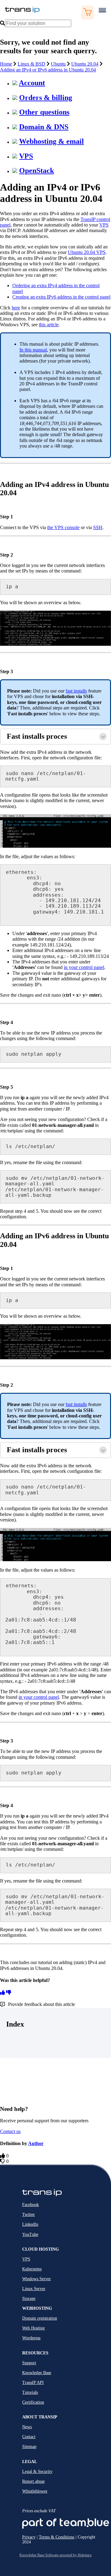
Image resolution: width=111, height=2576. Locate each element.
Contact (29, 2437)
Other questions (44, 112)
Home (6, 64)
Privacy (29, 2537)
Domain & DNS (44, 127)
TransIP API (33, 2383)
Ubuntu (58, 64)
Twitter (29, 2214)
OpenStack (37, 171)
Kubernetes (32, 2269)
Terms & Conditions (57, 2537)
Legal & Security (37, 2472)
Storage (29, 2299)
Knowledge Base (37, 2373)
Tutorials (30, 2392)
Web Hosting (33, 2328)
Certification (33, 2402)
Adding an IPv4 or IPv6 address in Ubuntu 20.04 (48, 70)
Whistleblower (35, 2491)
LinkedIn (30, 2224)
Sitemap (29, 2447)
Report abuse (33, 2481)
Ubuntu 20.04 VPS (87, 252)
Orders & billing (46, 98)
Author (36, 2143)
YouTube (30, 2234)
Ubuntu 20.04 (85, 64)
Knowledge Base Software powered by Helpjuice (55, 2555)
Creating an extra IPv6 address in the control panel (61, 297)
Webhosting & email (51, 141)
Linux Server (34, 2289)
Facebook (31, 2205)
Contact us (10, 2131)
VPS (26, 156)
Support (29, 2363)
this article (49, 325)
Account (32, 83)
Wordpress (31, 2338)
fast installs (76, 691)
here (16, 308)
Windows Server (37, 2279)
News (27, 2427)
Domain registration (40, 2318)
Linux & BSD (31, 64)
